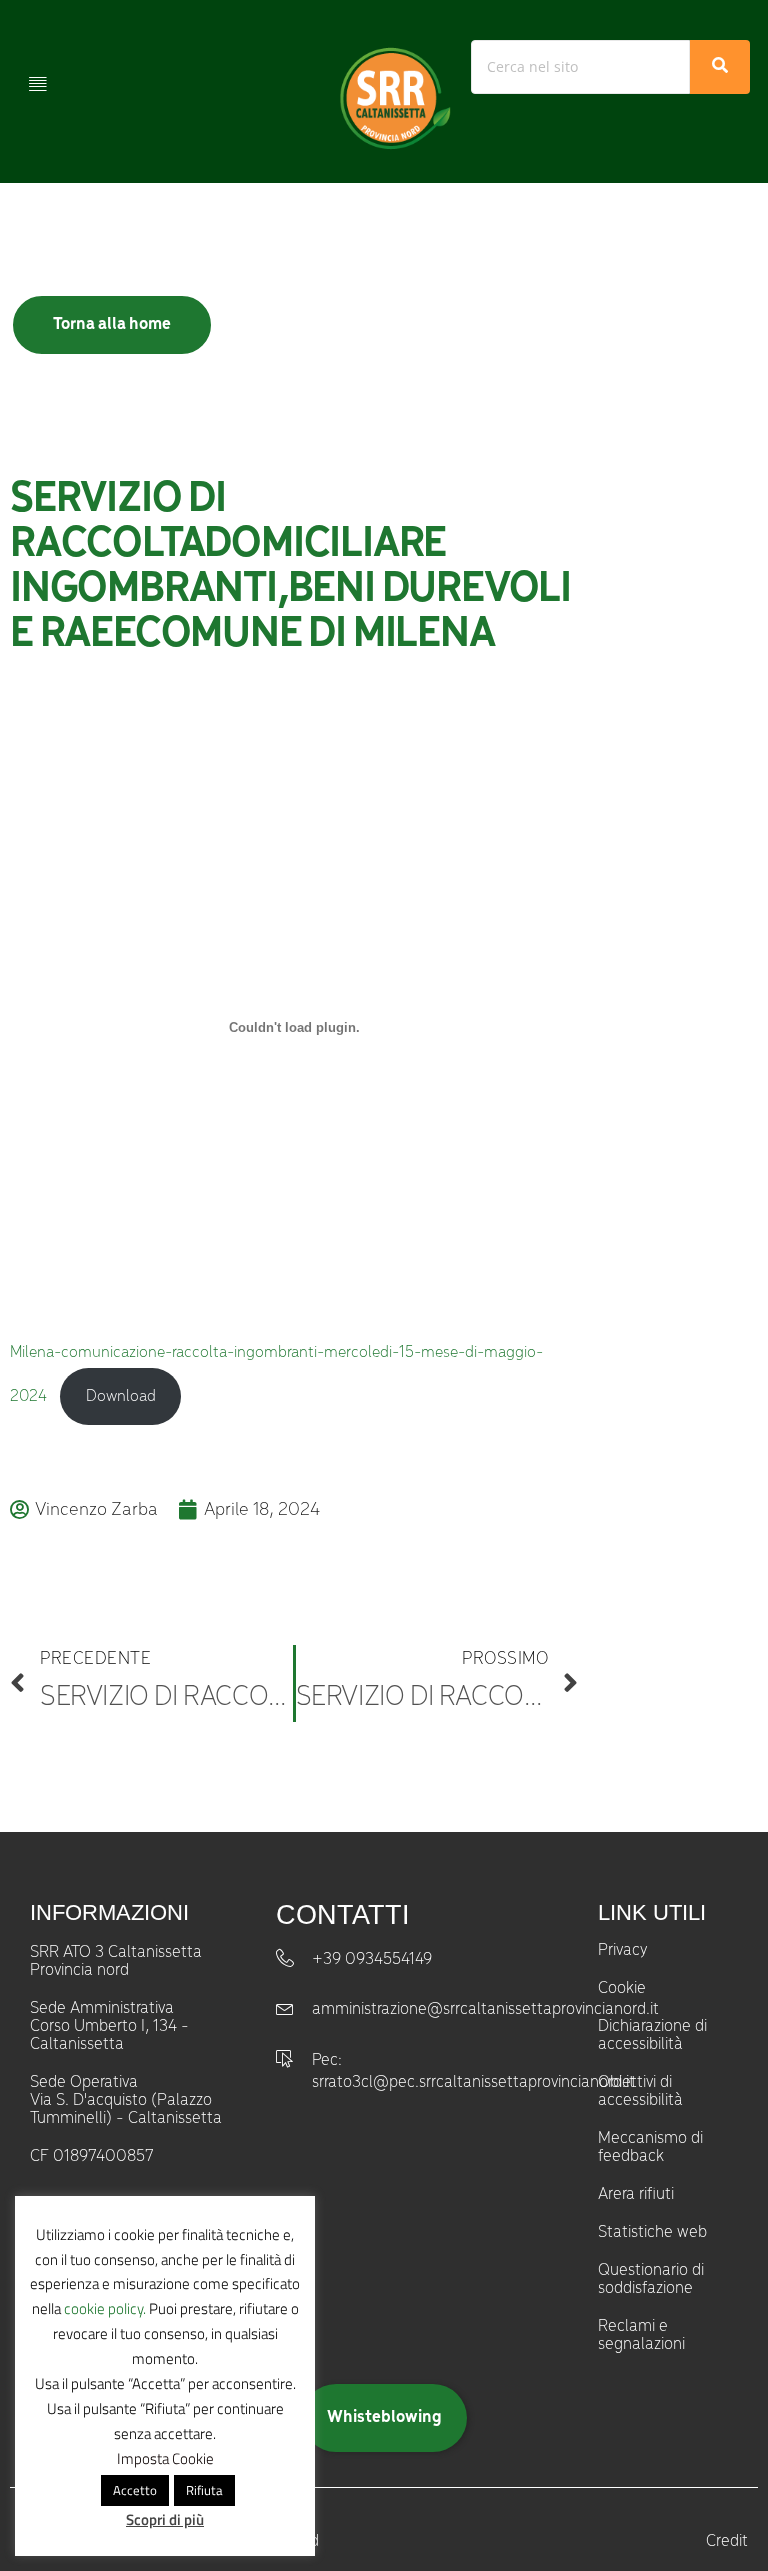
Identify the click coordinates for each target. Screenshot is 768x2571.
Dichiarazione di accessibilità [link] (652, 2036)
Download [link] (121, 1396)
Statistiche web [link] (652, 2233)
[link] (392, 98)
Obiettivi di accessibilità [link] (640, 2092)
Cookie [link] (622, 1989)
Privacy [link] (622, 1951)
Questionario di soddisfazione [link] (651, 2280)
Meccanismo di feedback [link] (650, 2148)
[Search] (720, 67)
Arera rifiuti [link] (636, 2195)
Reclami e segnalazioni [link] (641, 2336)
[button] (37, 82)
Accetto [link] (135, 2490)
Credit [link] (727, 2542)
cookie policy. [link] (105, 2308)
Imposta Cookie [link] (165, 2458)
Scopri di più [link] (165, 2519)
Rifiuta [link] (204, 2490)
